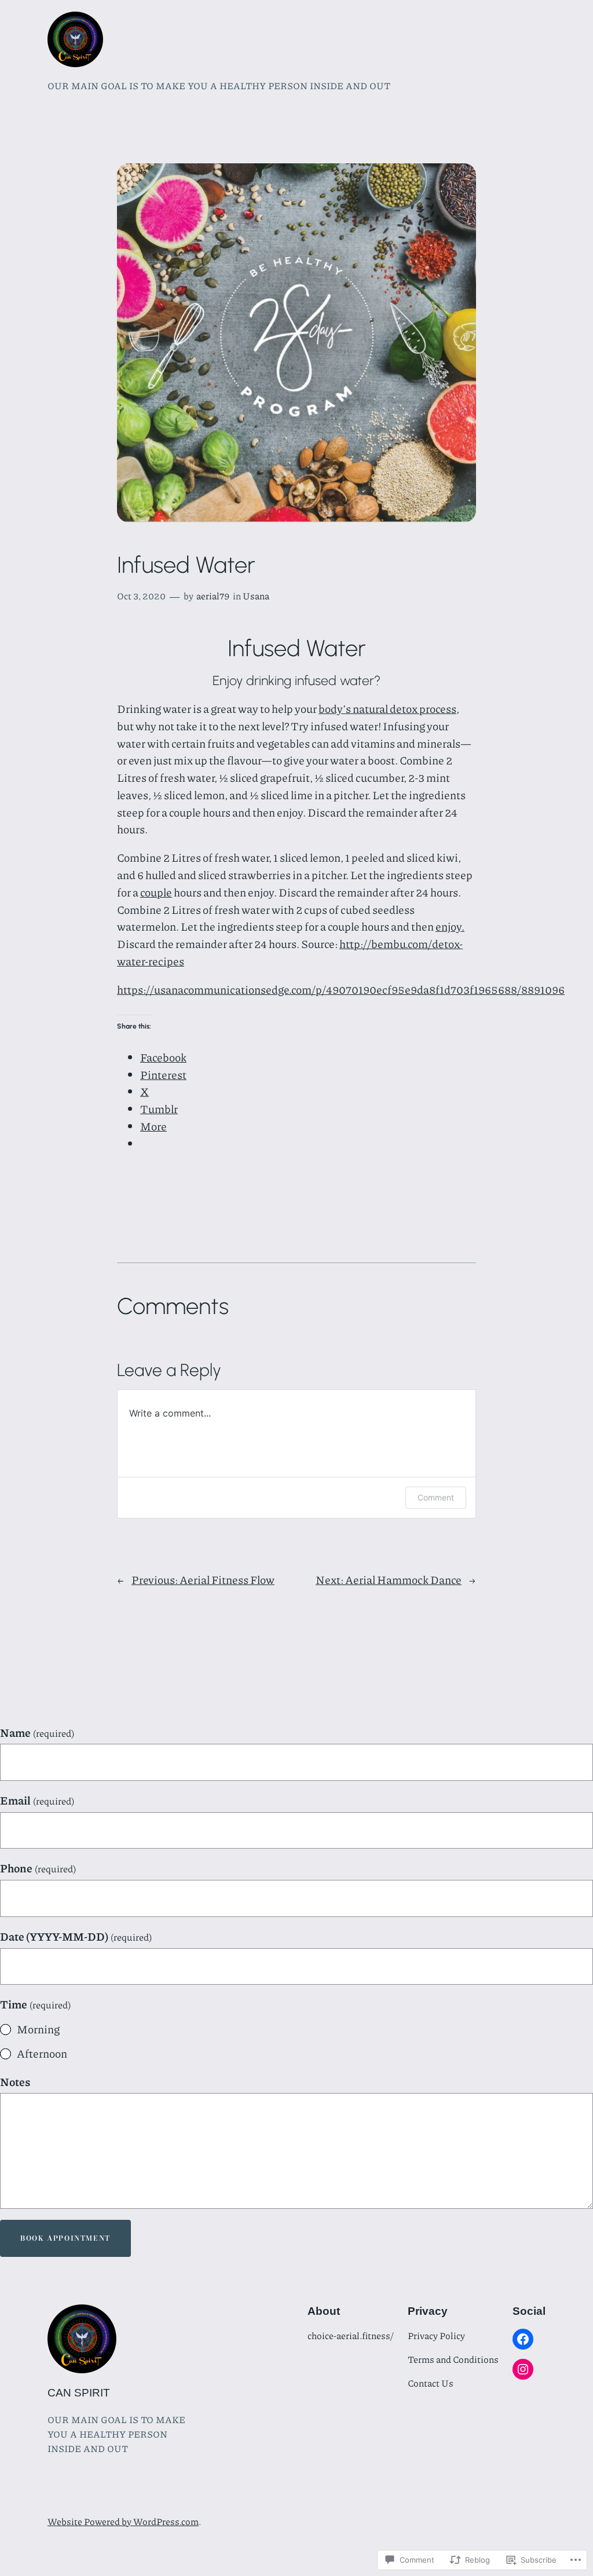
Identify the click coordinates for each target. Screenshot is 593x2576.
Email (37, 1800)
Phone (38, 1868)
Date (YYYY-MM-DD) (76, 1936)
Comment (436, 1497)
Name (37, 1732)
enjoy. (450, 926)
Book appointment (65, 2238)
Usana (256, 596)
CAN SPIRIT (79, 2393)
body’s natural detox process (387, 709)
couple (156, 892)
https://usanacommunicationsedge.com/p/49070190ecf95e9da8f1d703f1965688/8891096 (341, 989)
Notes (15, 2082)
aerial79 (213, 596)
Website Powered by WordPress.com (123, 2521)
